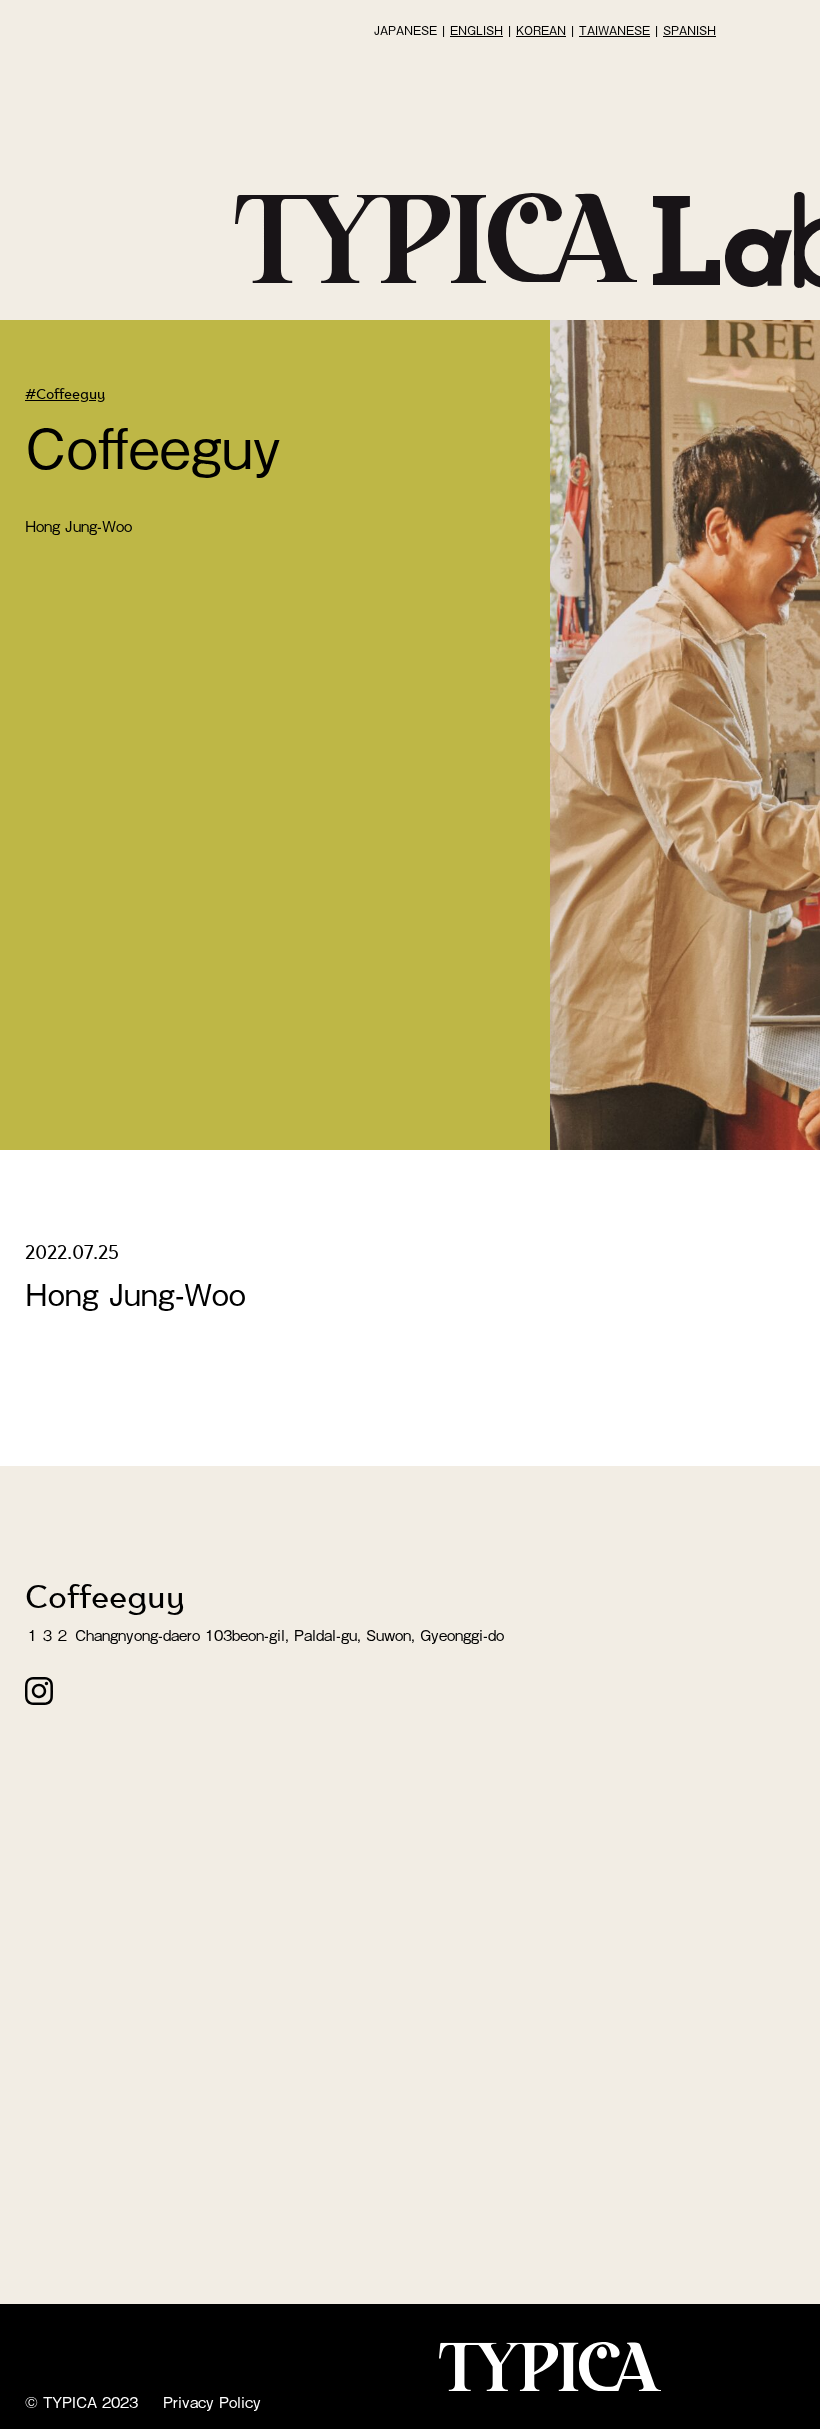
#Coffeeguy (65, 392)
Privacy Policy (212, 2401)
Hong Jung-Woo (78, 525)
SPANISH (689, 30)
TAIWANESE (614, 30)
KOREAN (541, 30)
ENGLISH (476, 30)
